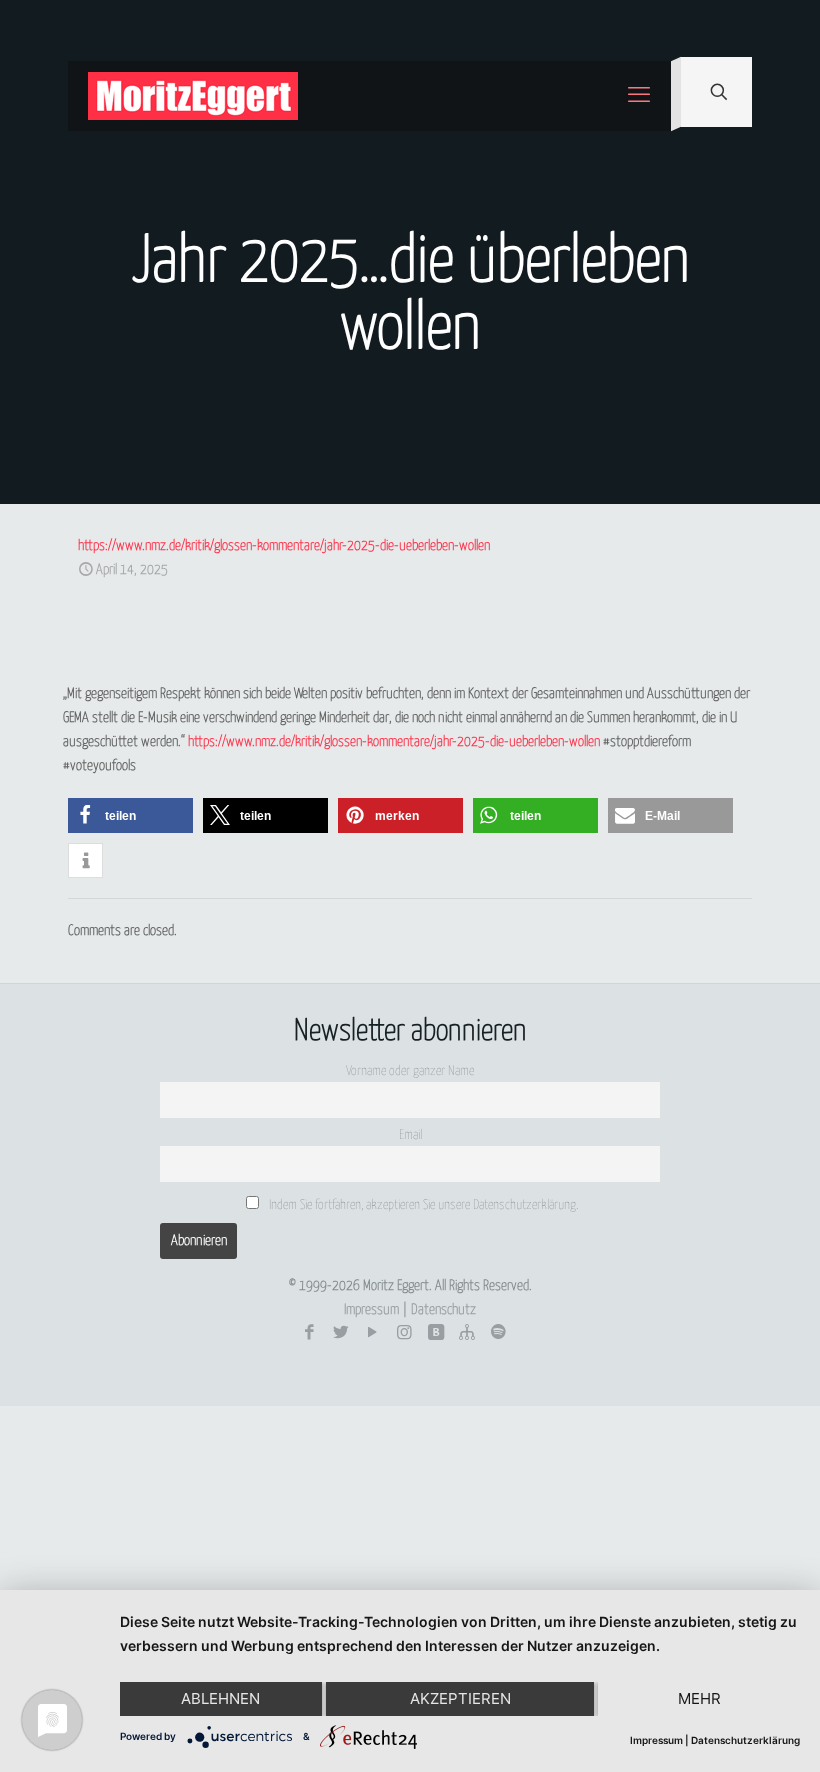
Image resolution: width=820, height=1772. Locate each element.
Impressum (371, 1310)
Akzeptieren (460, 1698)
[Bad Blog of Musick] (435, 1333)
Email (410, 1135)
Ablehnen (220, 1698)
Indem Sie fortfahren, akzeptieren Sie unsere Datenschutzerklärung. (422, 1205)
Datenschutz (443, 1310)
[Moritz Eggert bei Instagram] (404, 1333)
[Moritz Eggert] (193, 96)
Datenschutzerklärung (745, 1740)
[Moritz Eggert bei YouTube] (372, 1333)
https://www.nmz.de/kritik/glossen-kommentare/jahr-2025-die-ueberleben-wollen (284, 546)
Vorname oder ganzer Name (410, 1071)
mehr (699, 1698)
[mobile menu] (639, 96)
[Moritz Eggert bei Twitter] (341, 1333)
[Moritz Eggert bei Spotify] (498, 1333)
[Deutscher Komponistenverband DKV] (467, 1333)
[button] (130, 815)
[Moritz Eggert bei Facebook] (309, 1333)
